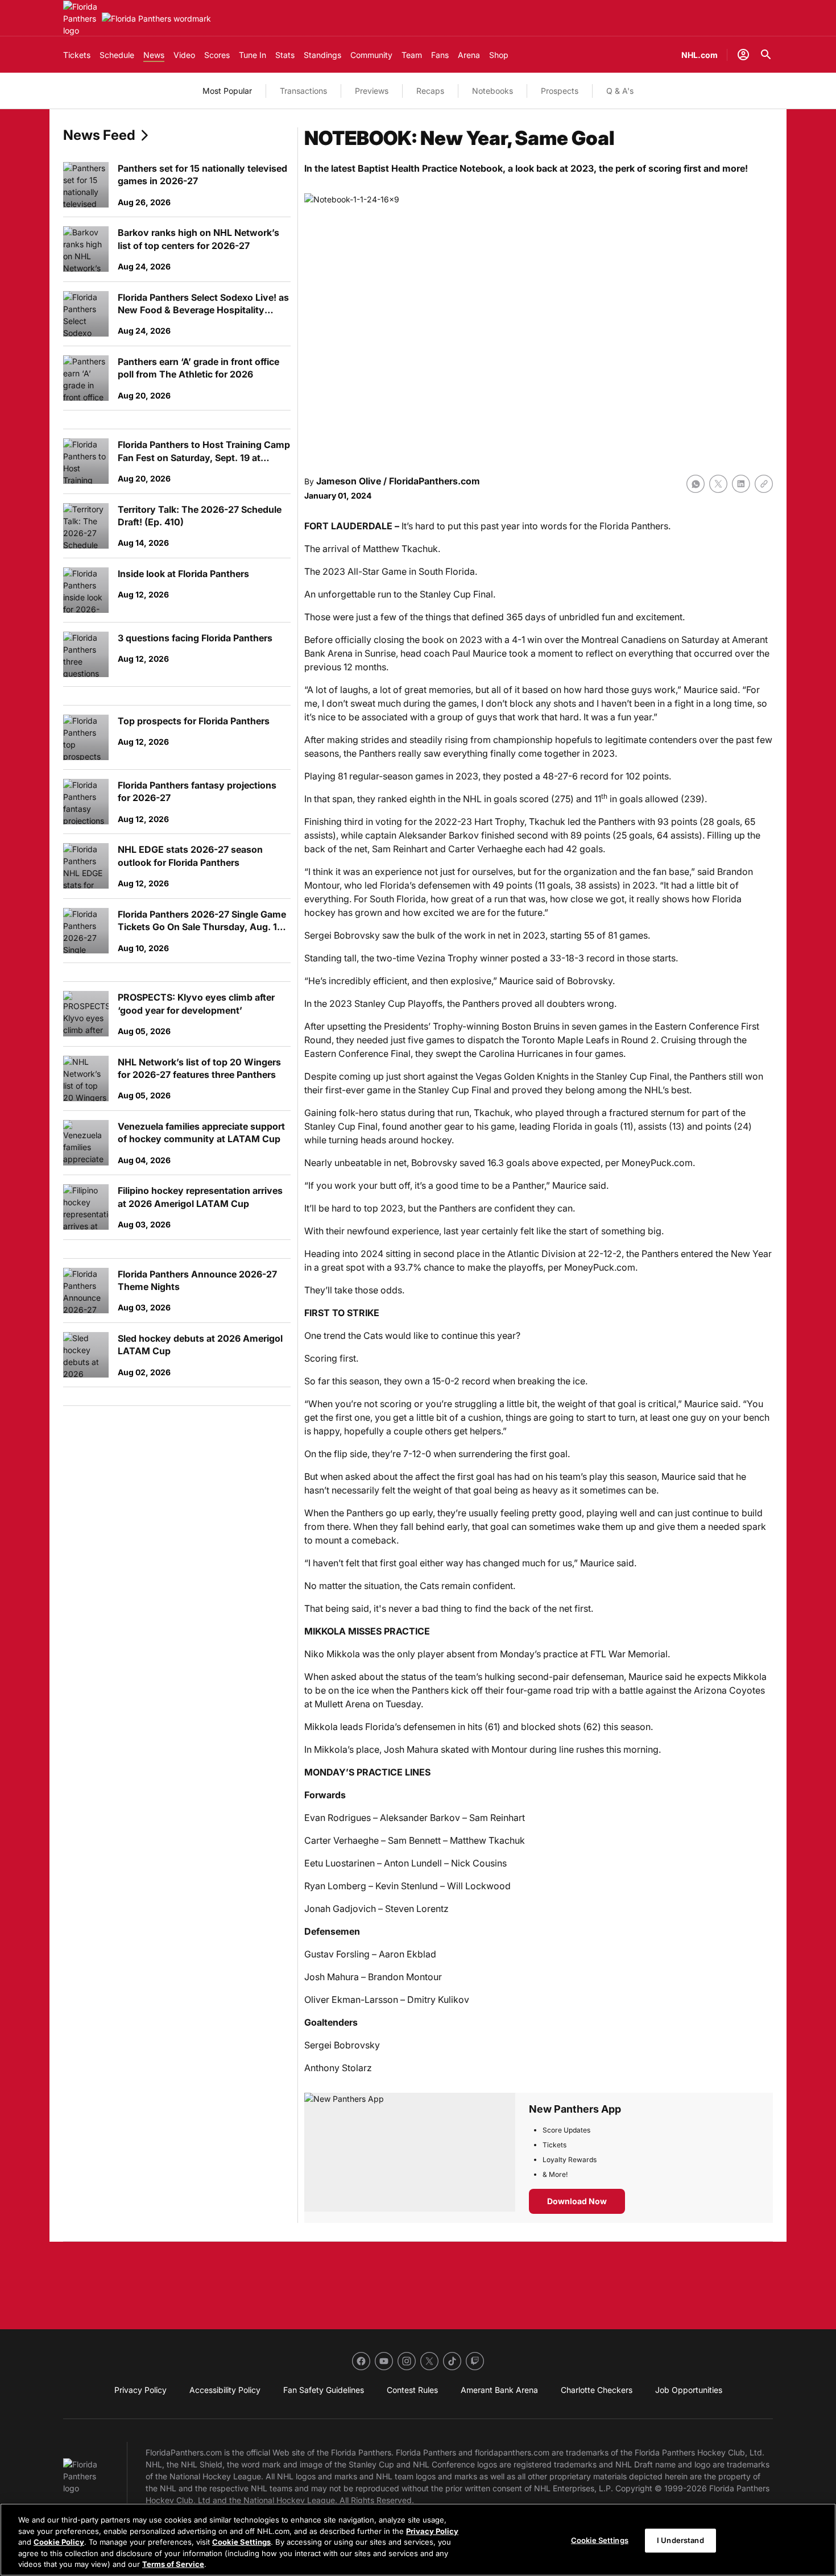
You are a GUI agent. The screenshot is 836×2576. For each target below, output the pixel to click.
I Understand (680, 2540)
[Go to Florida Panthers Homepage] (80, 18)
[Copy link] (764, 484)
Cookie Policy (59, 2542)
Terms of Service (173, 2564)
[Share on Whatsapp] (696, 484)
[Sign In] (743, 55)
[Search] (766, 55)
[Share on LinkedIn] (741, 484)
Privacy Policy (432, 2531)
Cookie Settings (241, 2542)
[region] (418, 2540)
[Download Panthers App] (410, 2158)
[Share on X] (718, 484)
